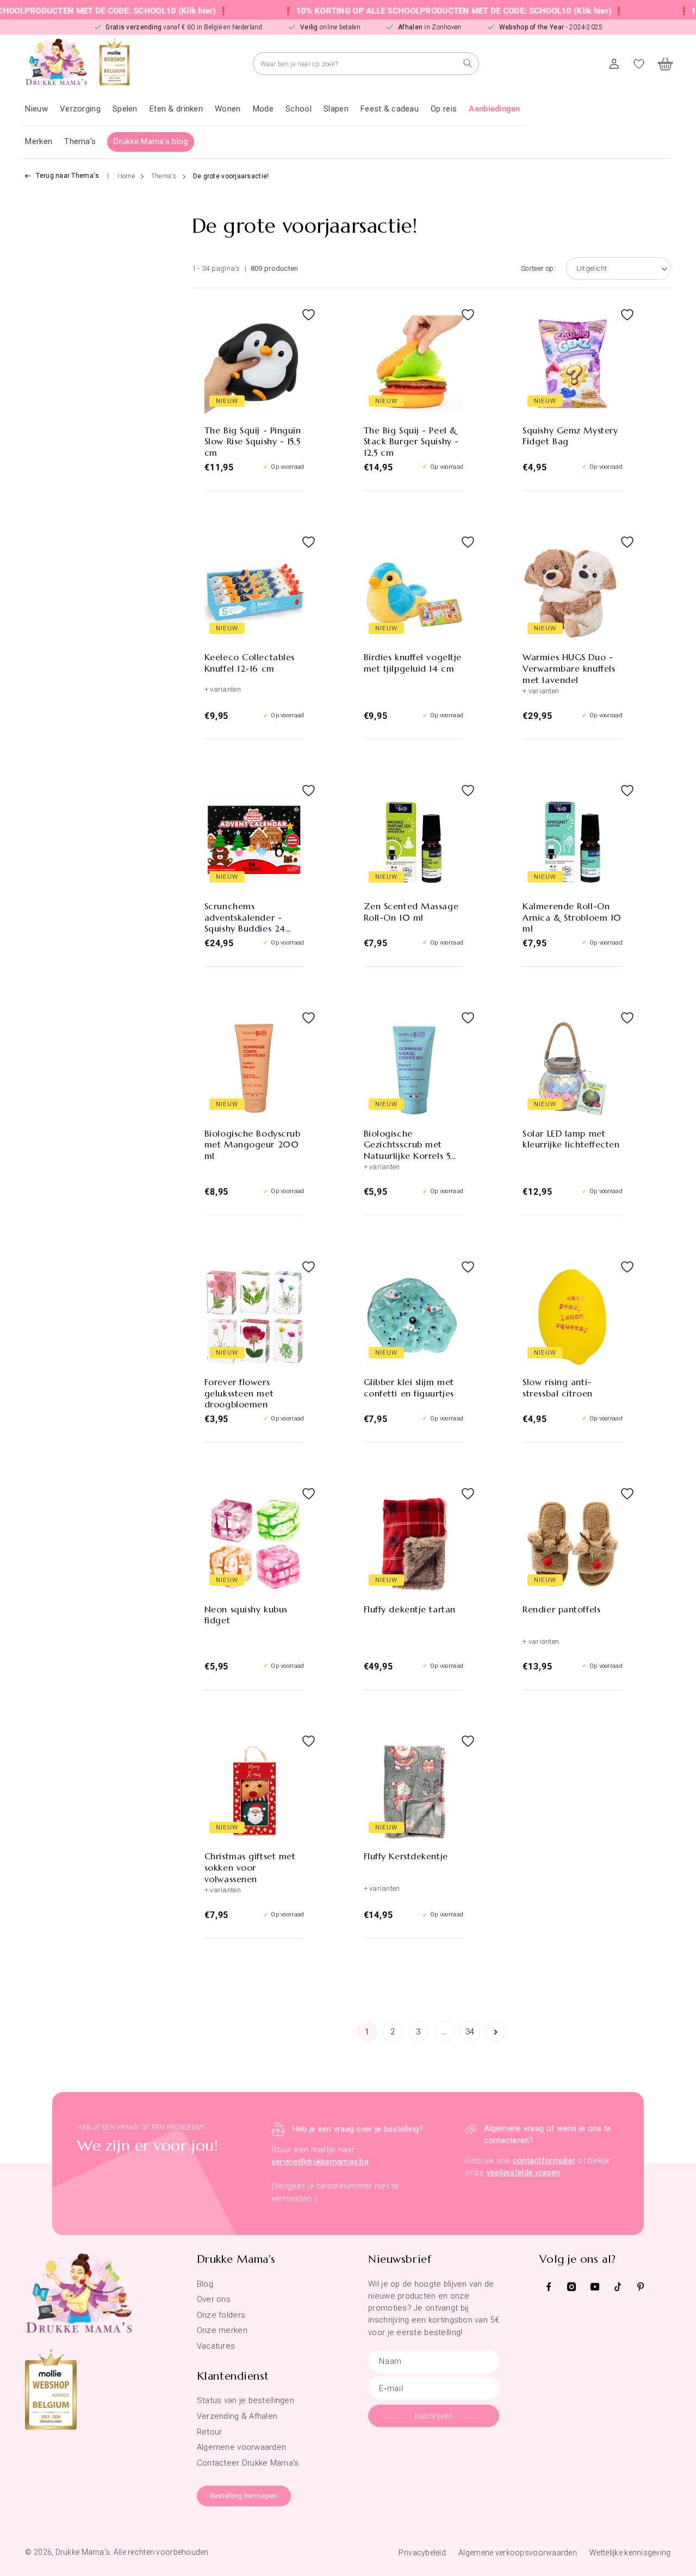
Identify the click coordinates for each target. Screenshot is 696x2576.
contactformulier (544, 2161)
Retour (210, 2432)
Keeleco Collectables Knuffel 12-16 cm (250, 663)
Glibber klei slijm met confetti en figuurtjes (409, 1388)
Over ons (214, 2299)
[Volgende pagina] (495, 2032)
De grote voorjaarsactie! (231, 176)
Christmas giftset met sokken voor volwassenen (250, 1867)
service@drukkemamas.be (320, 2162)
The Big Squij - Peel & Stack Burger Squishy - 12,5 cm (411, 442)
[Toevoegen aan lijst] (293, 325)
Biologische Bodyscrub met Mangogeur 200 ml (253, 1145)
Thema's (164, 176)
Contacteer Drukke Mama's (248, 2463)
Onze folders (221, 2315)
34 (470, 2032)
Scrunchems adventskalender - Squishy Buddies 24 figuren (245, 917)
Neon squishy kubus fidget (246, 1615)
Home (126, 176)
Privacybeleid (422, 2553)
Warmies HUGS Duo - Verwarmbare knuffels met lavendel (569, 668)
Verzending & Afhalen (237, 2416)
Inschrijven (434, 2416)
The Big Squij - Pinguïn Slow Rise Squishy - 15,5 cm (253, 442)
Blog (205, 2284)
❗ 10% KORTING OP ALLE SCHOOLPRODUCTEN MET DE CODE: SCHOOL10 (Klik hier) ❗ (405, 11)
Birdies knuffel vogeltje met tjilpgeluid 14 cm (413, 663)
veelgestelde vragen (523, 2172)
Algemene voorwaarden (242, 2447)
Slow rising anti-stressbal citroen (557, 1388)
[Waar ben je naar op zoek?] (468, 63)
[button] (80, 109)
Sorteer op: (538, 268)
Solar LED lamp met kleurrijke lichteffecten (571, 1139)
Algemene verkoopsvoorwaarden (518, 2553)
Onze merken (222, 2330)
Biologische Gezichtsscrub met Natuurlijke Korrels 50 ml (411, 1145)
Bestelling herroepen (244, 2496)
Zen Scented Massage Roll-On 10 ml (411, 912)
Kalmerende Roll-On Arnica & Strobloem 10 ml (572, 917)
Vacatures (216, 2346)
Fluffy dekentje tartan (410, 1609)
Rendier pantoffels (561, 1609)
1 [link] (367, 2032)
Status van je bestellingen (246, 2400)
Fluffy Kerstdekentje (406, 1856)
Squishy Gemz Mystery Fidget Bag (570, 436)
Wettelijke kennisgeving (630, 2553)
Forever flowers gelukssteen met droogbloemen (239, 1393)
